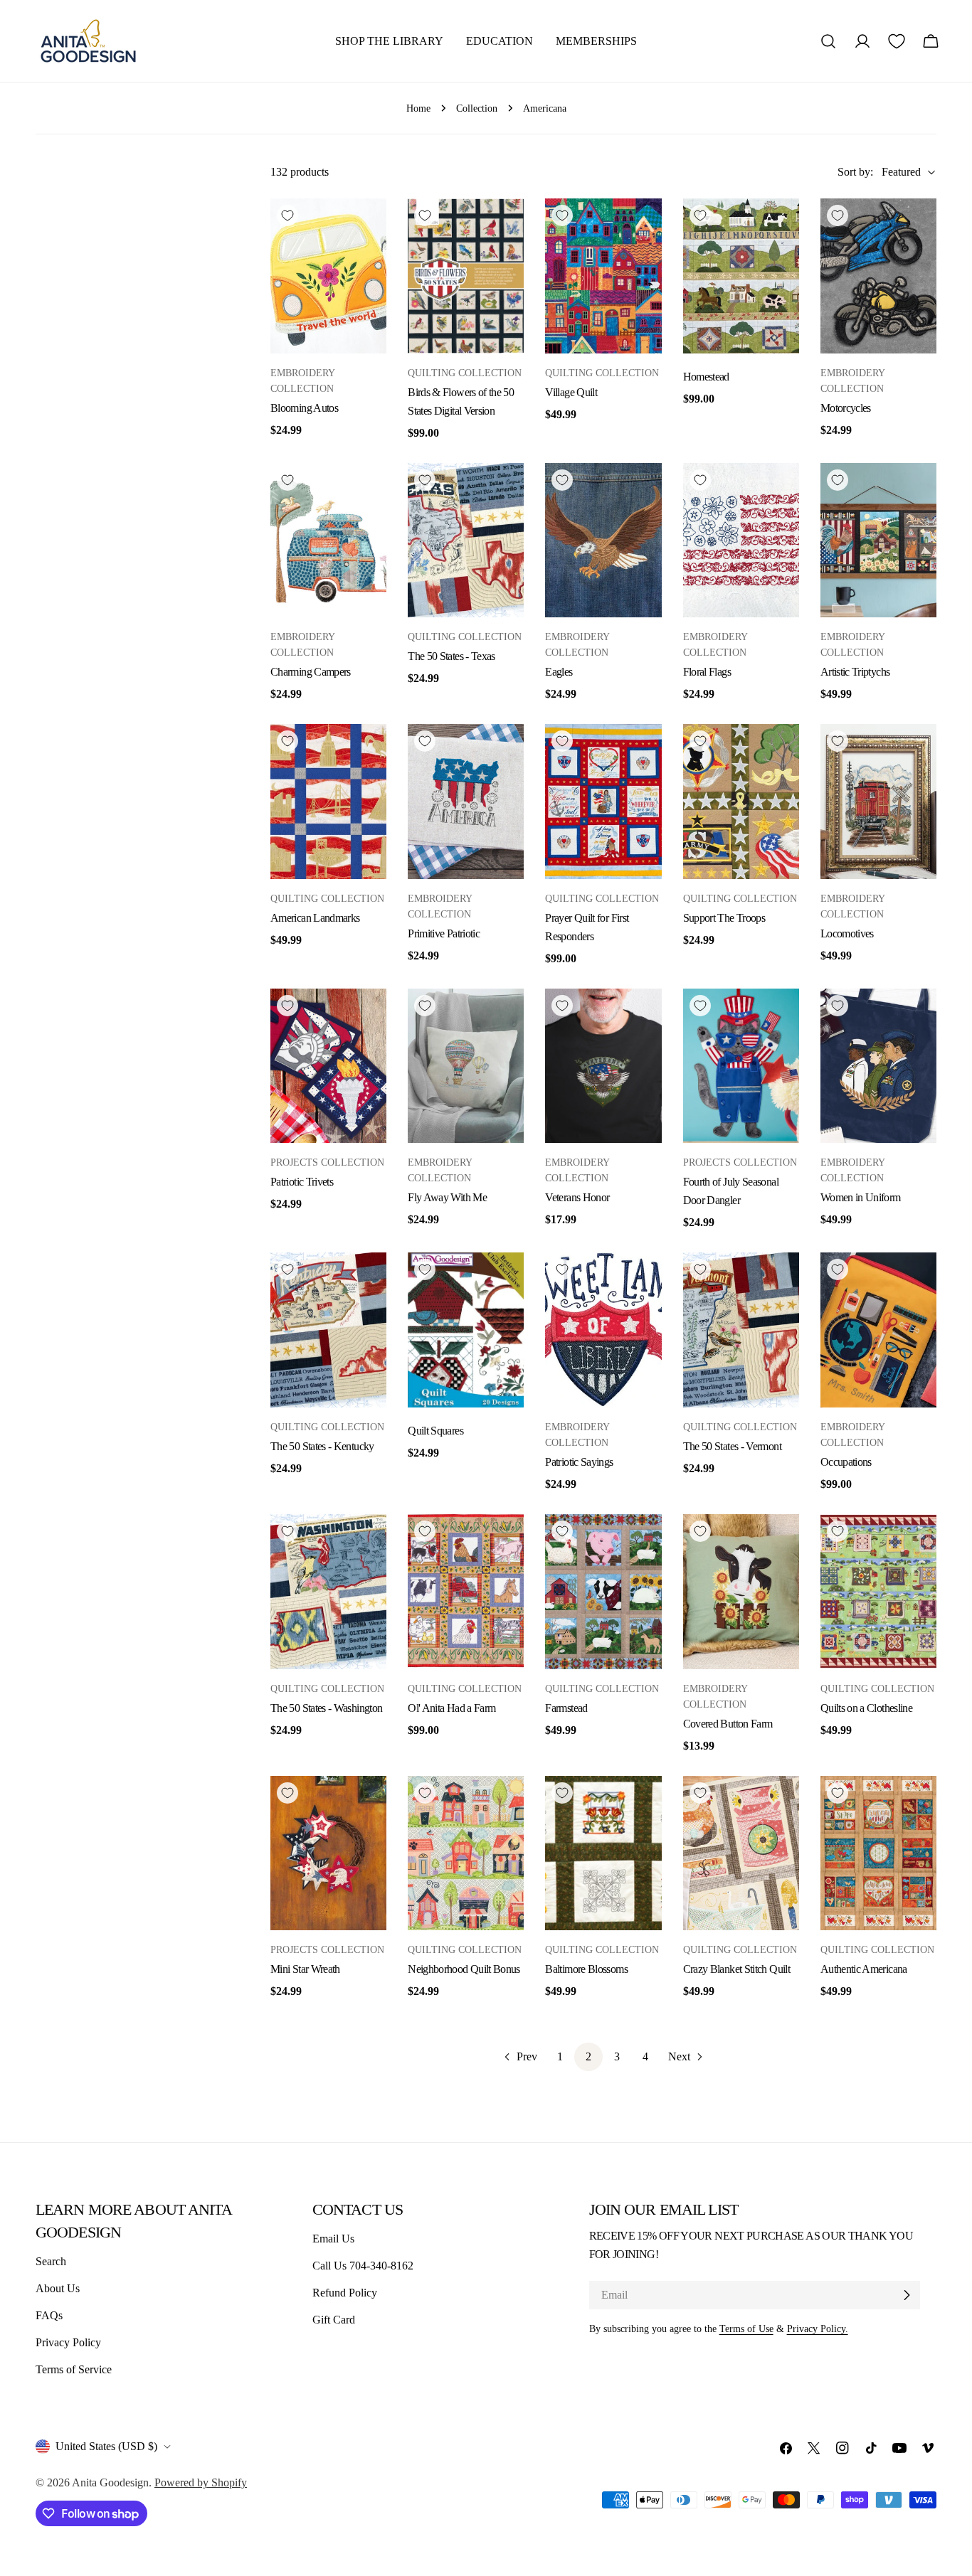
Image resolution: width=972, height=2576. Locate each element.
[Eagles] (603, 541)
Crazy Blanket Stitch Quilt (736, 1969)
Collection (477, 108)
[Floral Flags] (741, 541)
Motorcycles (846, 408)
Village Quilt (571, 392)
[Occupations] (878, 1330)
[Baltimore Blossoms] (603, 1853)
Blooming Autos (304, 408)
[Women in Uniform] (878, 1066)
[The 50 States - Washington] (328, 1592)
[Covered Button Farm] (741, 1592)
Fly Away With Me (447, 1197)
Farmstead (566, 1708)
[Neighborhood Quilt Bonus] (466, 1853)
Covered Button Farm (728, 1724)
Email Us (333, 2239)
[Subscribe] (907, 2295)
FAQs (49, 2315)
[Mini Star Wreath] (328, 1853)
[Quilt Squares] (466, 1330)
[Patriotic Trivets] (328, 1066)
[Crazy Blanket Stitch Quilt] (741, 1853)
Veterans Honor (577, 1197)
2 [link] (588, 2056)
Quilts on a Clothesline (866, 1708)
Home (418, 108)
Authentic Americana (864, 1969)
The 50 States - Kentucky (322, 1446)
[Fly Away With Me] (466, 1066)
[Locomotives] (878, 802)
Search (51, 2261)
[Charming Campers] (328, 541)
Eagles (559, 672)
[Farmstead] (603, 1592)
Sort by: (855, 172)
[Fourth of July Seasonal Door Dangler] (741, 1066)
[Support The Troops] (741, 802)
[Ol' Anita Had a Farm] (466, 1592)
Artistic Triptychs (855, 672)
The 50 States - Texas (451, 656)
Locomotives (847, 933)
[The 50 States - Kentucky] (328, 1330)
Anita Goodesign (110, 2482)
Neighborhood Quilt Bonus (464, 1969)
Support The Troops (724, 918)
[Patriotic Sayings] (603, 1330)
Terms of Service (74, 2369)
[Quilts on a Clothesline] (878, 1592)
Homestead (706, 377)
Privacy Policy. (818, 2328)
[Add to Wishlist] (287, 215)
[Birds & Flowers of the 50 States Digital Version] (466, 276)
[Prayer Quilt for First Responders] (603, 802)
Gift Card (334, 2320)
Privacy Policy (68, 2342)
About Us (58, 2288)
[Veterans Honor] (603, 1066)
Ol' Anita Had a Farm (451, 1708)
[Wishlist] (897, 41)
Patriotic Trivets (302, 1182)
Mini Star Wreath (305, 1969)
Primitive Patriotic (444, 933)
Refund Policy (345, 2293)
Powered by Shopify (201, 2482)
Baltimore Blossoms (586, 1969)
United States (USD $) (106, 2446)
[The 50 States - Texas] (466, 541)
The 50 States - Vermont (732, 1446)
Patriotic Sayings (579, 1462)
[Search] (828, 41)
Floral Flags (707, 672)
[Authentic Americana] (878, 1853)
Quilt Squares (435, 1431)
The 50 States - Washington (326, 1708)
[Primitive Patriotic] (466, 802)
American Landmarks (315, 918)
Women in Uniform (861, 1197)
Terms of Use (746, 2328)
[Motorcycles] (878, 276)
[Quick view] (369, 227)
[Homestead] (741, 276)
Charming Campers (311, 672)
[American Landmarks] (328, 802)
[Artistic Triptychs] (878, 541)
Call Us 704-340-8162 (363, 2266)
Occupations (846, 1462)
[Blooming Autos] (328, 276)
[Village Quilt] (603, 276)
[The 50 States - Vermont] (741, 1330)
